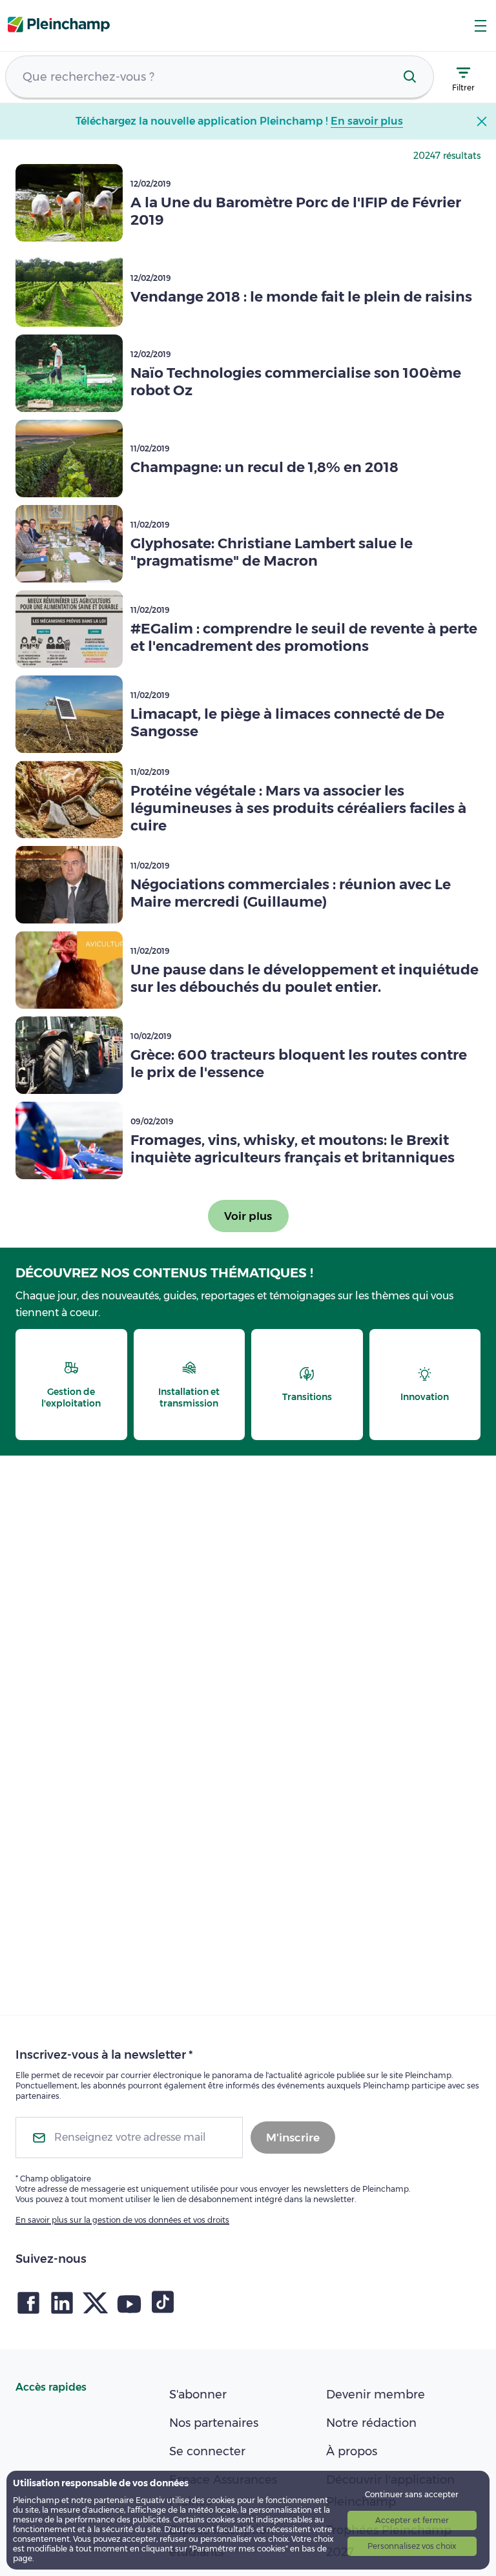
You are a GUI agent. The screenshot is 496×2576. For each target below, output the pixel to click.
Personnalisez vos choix (412, 2546)
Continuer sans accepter (412, 2494)
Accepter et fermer (412, 2520)
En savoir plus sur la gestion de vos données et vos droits (122, 2220)
